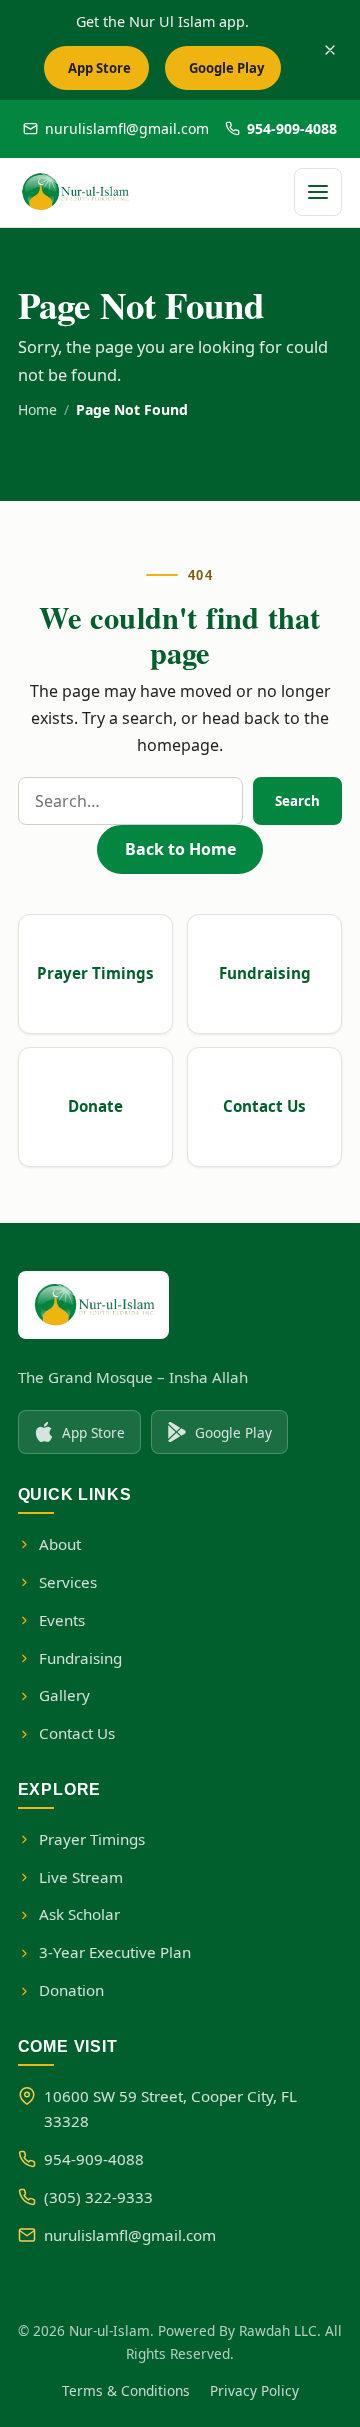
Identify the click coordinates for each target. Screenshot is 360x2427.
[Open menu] (318, 192)
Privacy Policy (254, 2390)
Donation (71, 1990)
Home (37, 409)
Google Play (231, 73)
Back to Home (180, 849)
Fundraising (265, 973)
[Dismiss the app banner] (330, 50)
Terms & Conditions (126, 2390)
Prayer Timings (95, 973)
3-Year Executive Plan (115, 1952)
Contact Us (264, 1106)
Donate (95, 1106)
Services (68, 1582)
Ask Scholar (79, 1914)
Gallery (64, 1695)
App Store (105, 73)
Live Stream (81, 1877)
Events (62, 1620)
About (60, 1544)
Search (297, 801)
